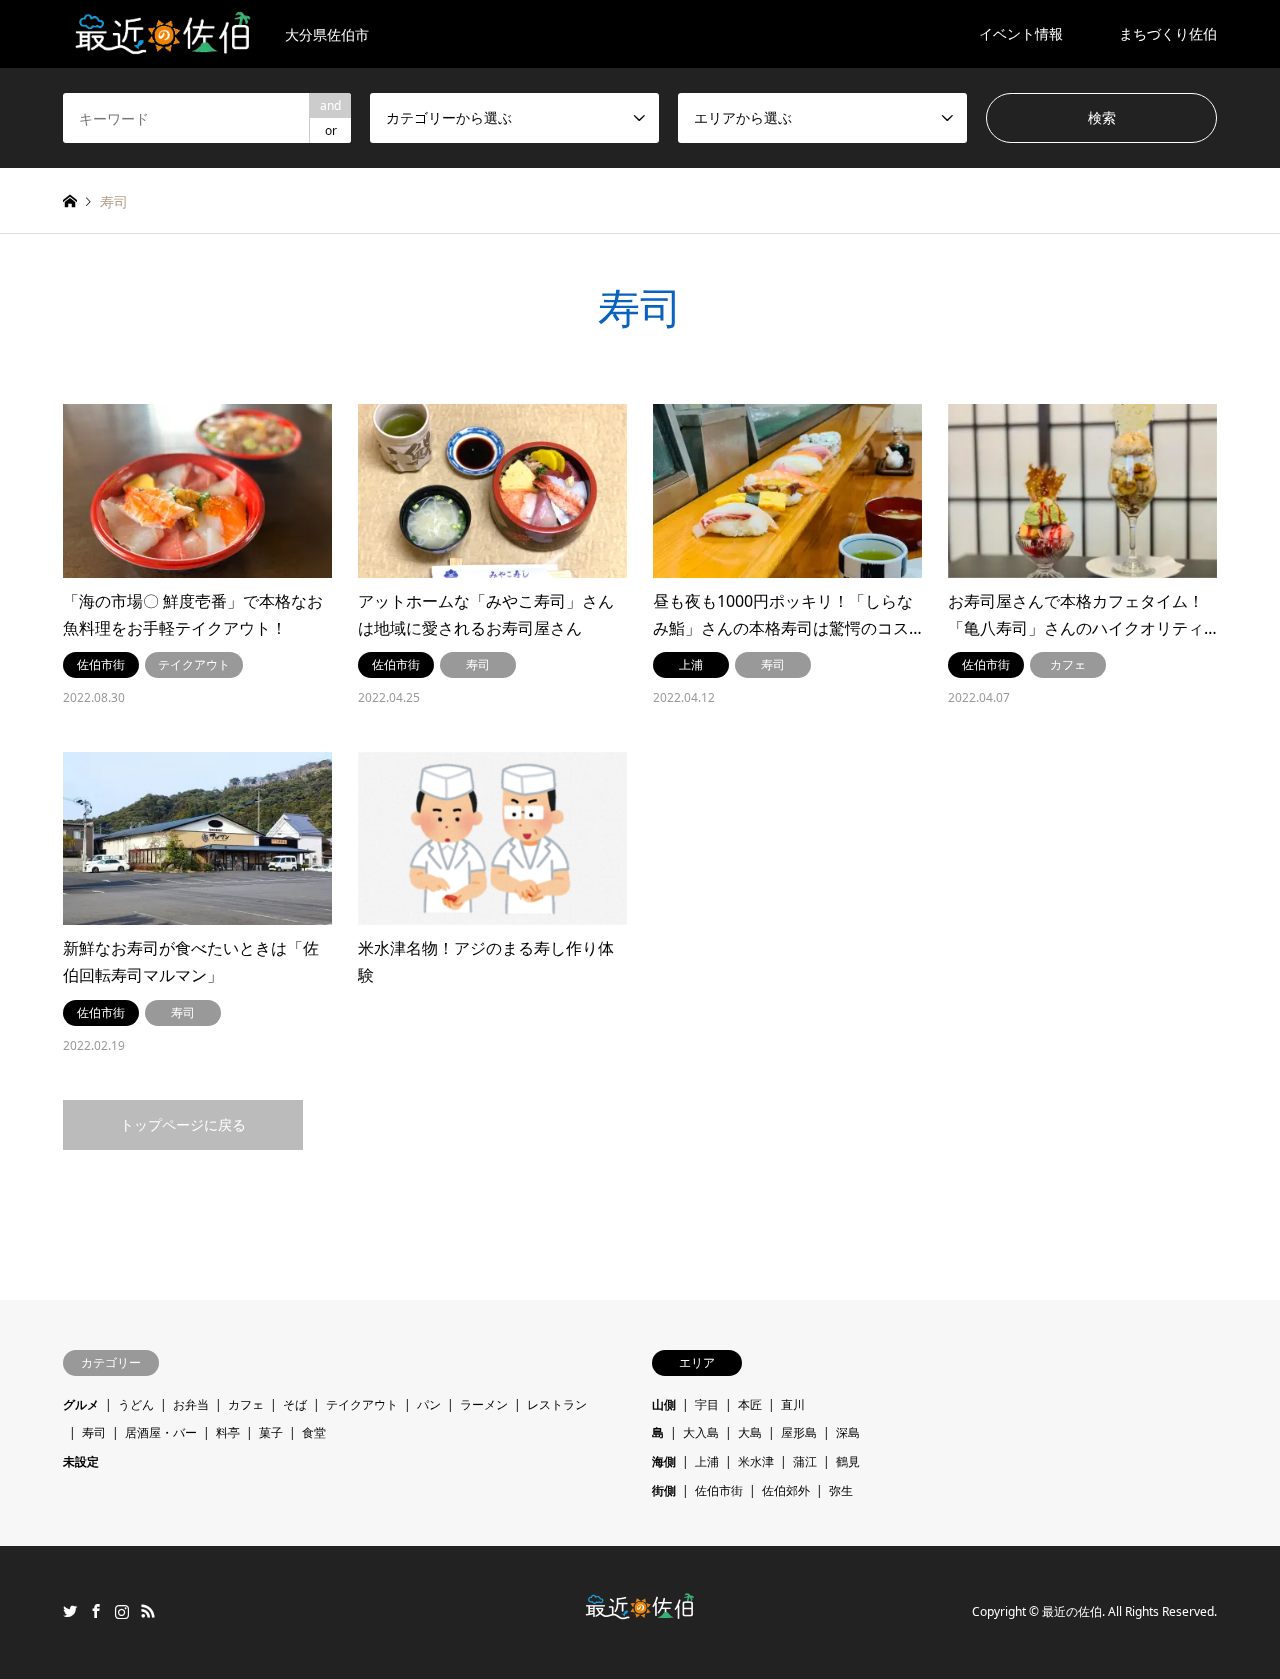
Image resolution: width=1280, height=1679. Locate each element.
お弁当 (191, 1404)
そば (295, 1404)
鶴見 (848, 1461)
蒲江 (805, 1461)
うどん (136, 1404)
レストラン (557, 1404)
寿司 (94, 1432)
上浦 (707, 1461)
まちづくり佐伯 (1168, 33)
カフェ (246, 1404)
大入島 (701, 1432)
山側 (664, 1404)
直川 (793, 1404)
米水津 (756, 1461)
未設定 (81, 1461)
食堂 (314, 1432)
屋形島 (799, 1432)
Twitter (70, 1611)
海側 (664, 1461)
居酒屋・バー (161, 1432)
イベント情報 (1021, 33)
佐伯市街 (719, 1490)
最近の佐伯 (1072, 1612)
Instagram (122, 1611)
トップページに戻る (183, 1124)
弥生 (841, 1490)
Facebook (96, 1611)
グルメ (81, 1404)
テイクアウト (362, 1404)
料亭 (228, 1432)
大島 (750, 1432)
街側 (664, 1490)
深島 (848, 1432)
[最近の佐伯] (640, 1613)
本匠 (750, 1404)
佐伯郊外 (786, 1490)
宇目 (707, 1404)
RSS (148, 1611)
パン (429, 1404)
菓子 (271, 1432)
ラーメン (484, 1404)
